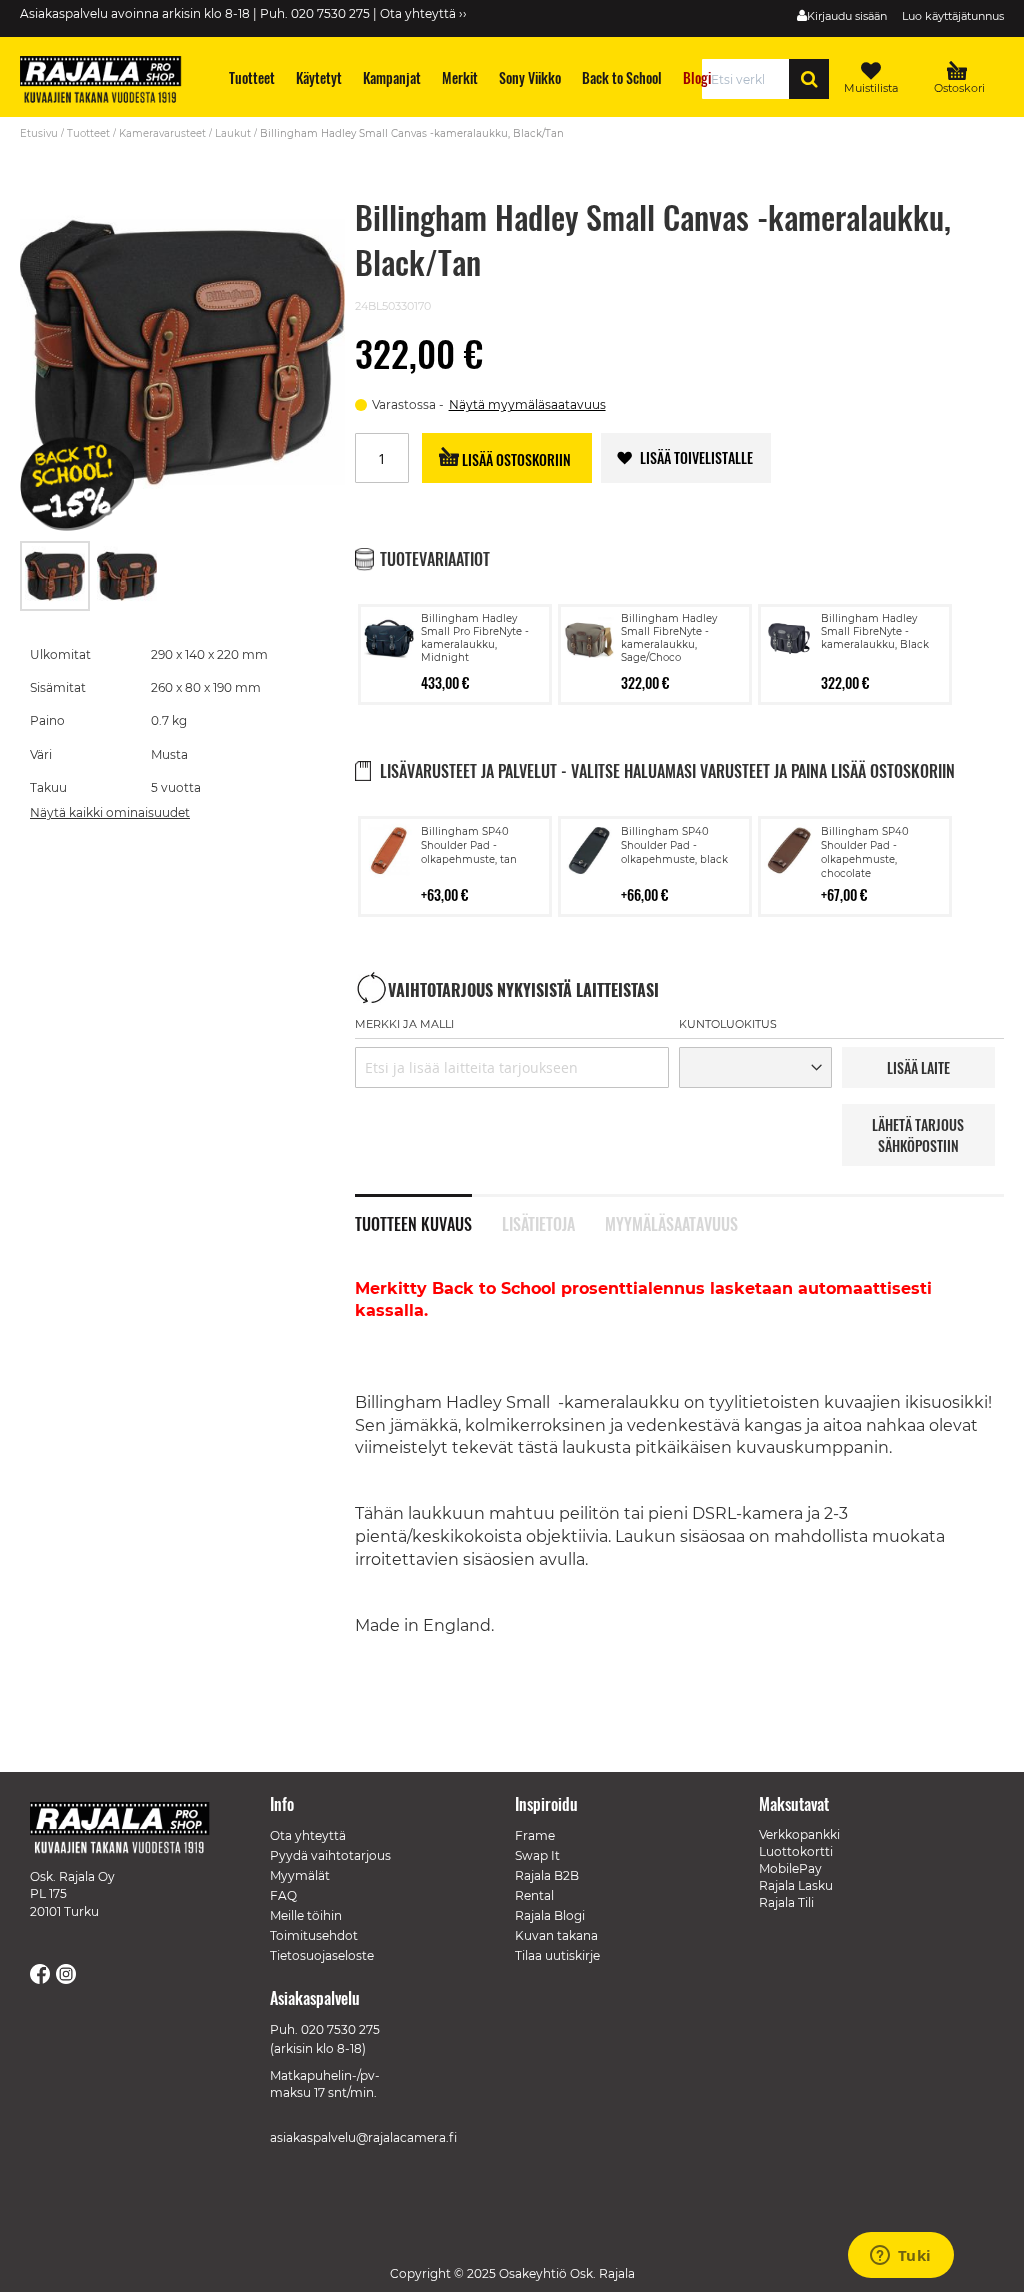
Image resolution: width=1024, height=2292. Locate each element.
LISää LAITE (918, 1067)
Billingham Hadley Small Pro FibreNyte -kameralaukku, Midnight (475, 638)
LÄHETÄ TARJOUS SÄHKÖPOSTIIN (918, 1135)
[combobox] (751, 79)
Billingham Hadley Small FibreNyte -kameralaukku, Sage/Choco (669, 638)
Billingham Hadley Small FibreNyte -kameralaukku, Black (875, 631)
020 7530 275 (340, 2029)
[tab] (428, 1213)
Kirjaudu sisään (847, 16)
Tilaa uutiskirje (557, 1955)
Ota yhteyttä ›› (423, 13)
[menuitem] (252, 77)
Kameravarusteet (162, 133)
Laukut (233, 133)
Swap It (537, 1855)
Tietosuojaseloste (322, 1955)
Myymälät (300, 1875)
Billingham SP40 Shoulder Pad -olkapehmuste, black (674, 845)
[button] (127, 576)
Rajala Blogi (550, 1915)
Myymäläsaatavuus (671, 1222)
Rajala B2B (547, 1875)
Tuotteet (88, 133)
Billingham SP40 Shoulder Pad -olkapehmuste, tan (469, 845)
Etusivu (39, 133)
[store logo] (110, 82)
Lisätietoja (538, 1222)
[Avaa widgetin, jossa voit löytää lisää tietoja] (900, 2257)
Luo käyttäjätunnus (953, 16)
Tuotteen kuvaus (413, 1222)
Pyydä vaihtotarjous (330, 1855)
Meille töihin (306, 1915)
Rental (534, 1895)
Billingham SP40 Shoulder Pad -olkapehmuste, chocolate (865, 852)
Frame (535, 1835)
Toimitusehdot (314, 1935)
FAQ (283, 1895)
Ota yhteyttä (308, 1835)
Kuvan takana (556, 1935)
